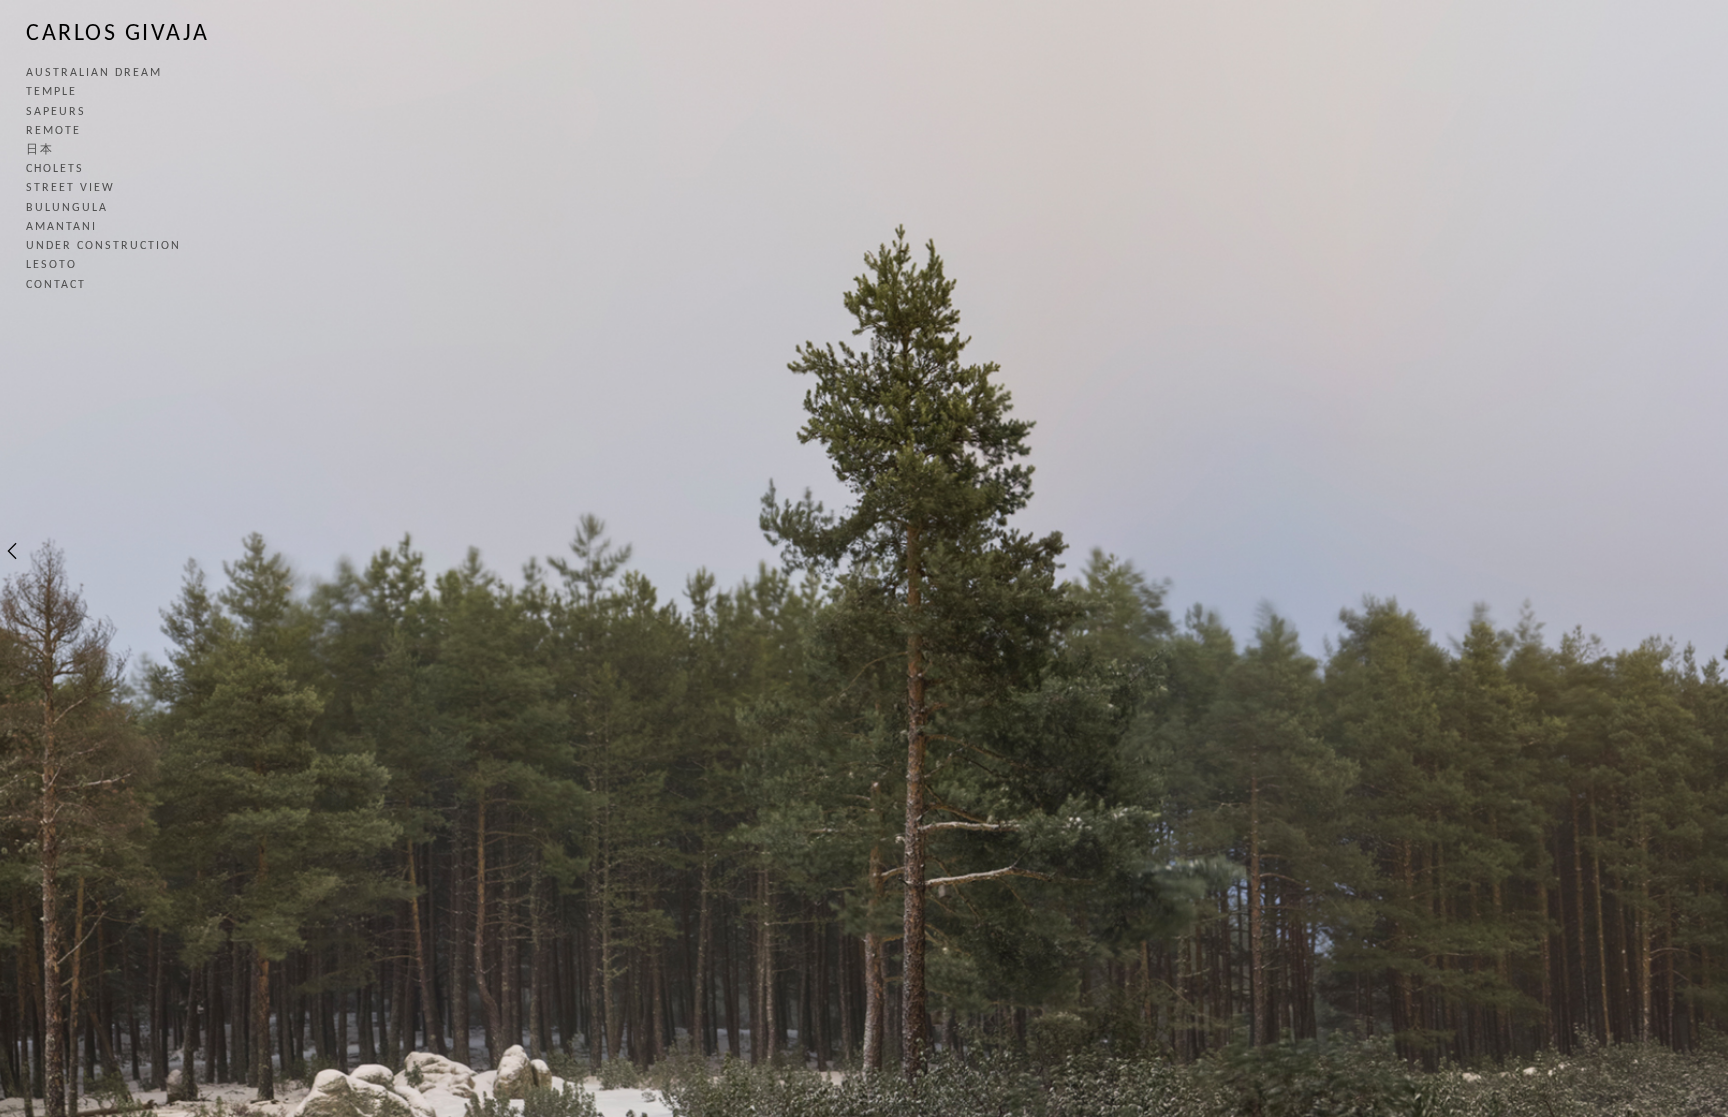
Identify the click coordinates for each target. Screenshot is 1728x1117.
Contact (56, 285)
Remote (53, 131)
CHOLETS (55, 169)
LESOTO (51, 265)
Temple (51, 92)
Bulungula (67, 208)
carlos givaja (118, 34)
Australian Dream (94, 73)
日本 (40, 150)
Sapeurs (56, 112)
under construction (103, 246)
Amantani (61, 227)
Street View (70, 188)
